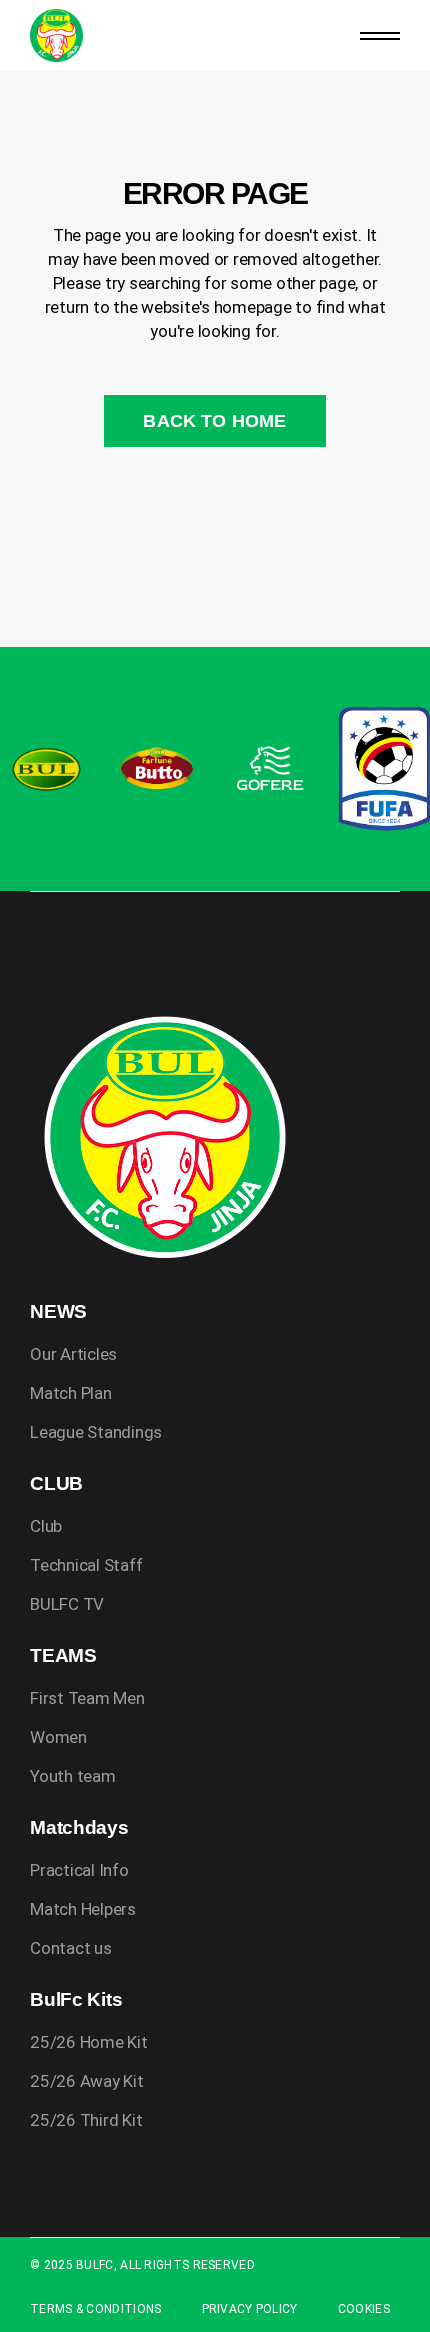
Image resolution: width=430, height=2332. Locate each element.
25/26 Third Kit (86, 2120)
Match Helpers (83, 1909)
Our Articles (73, 1354)
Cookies (364, 2309)
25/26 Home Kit (88, 2042)
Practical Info (79, 1870)
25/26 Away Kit (86, 2081)
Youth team (72, 1776)
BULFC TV (67, 1604)
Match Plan (70, 1393)
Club (46, 1526)
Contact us (70, 1948)
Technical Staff (86, 1565)
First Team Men (87, 1698)
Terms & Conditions (95, 2309)
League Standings (96, 1432)
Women (58, 1737)
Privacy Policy (250, 2309)
